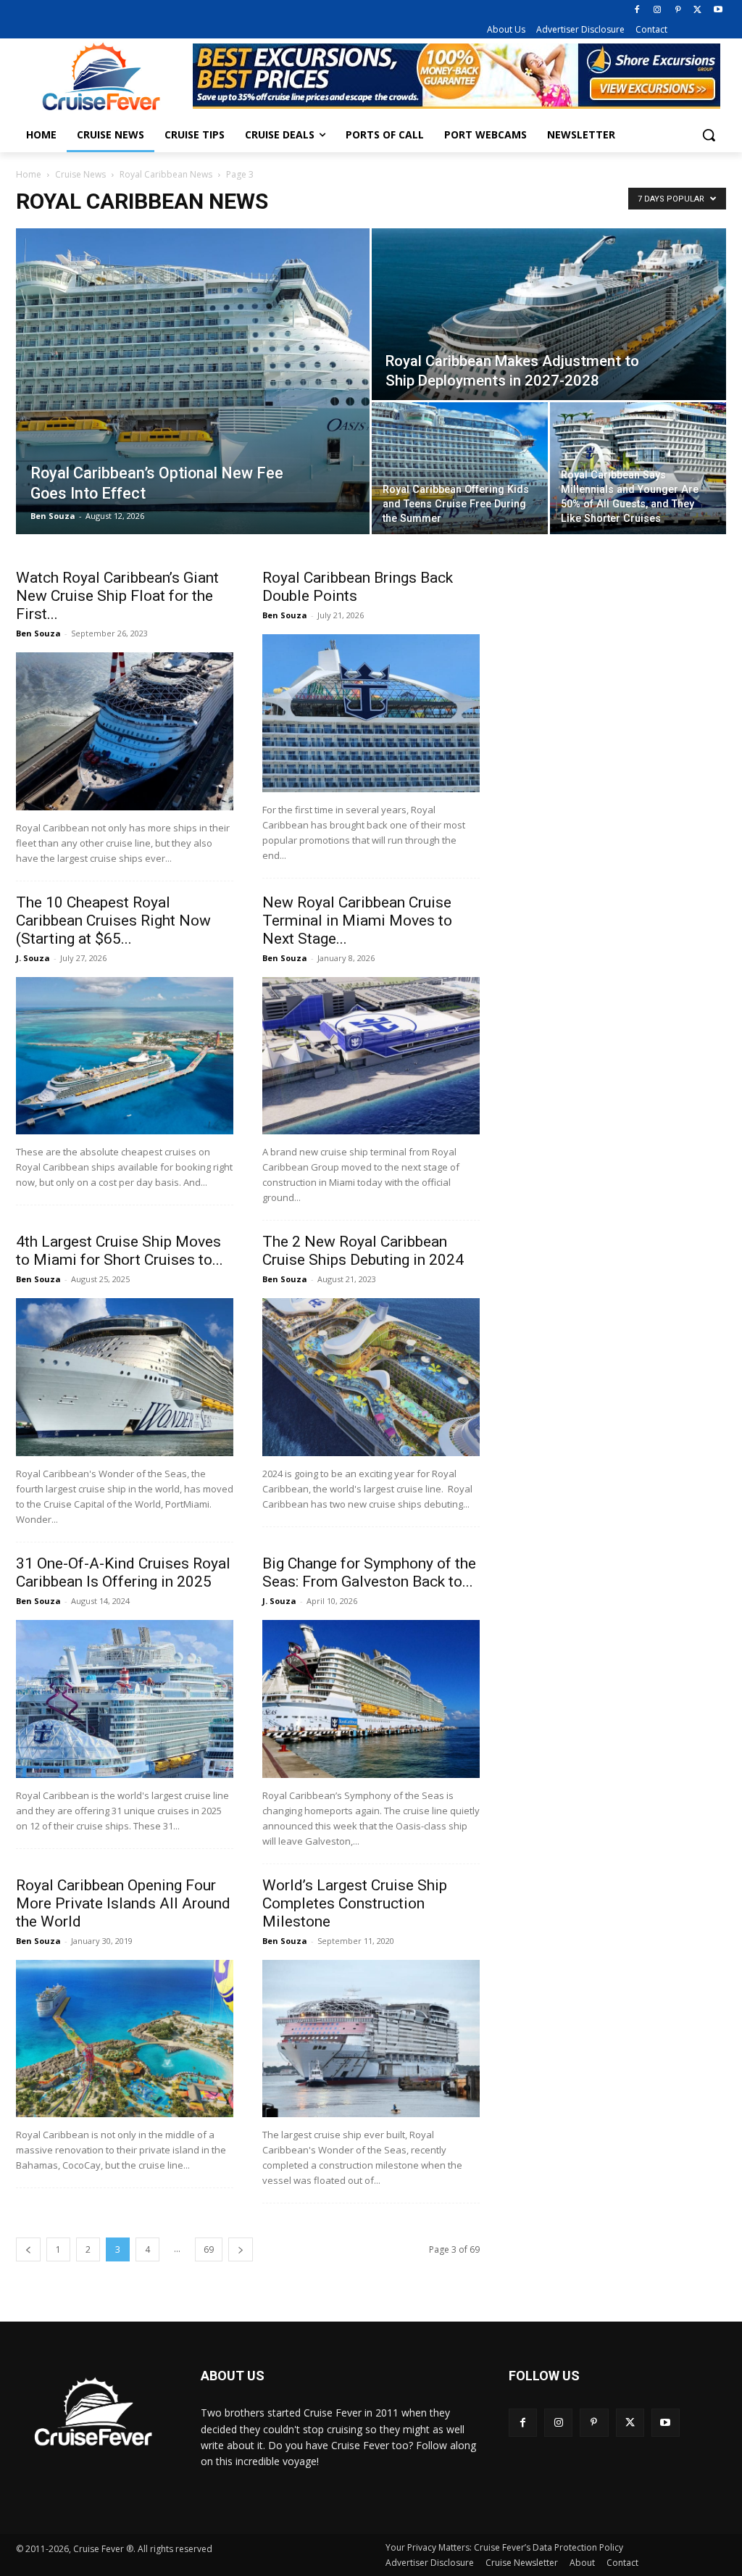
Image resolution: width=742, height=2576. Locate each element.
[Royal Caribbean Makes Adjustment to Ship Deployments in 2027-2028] (549, 315)
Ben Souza (53, 516)
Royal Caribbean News (166, 174)
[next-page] (241, 2249)
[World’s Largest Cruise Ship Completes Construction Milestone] (371, 2039)
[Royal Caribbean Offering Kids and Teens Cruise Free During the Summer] (460, 468)
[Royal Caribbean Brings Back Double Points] (371, 713)
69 (209, 2249)
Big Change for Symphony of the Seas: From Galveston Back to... (369, 1572)
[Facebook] (637, 11)
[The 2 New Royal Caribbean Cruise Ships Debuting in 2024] (371, 1377)
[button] (709, 135)
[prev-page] (28, 2249)
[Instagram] (658, 11)
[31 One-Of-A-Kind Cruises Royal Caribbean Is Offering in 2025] (125, 1699)
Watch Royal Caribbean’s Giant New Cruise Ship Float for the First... (117, 596)
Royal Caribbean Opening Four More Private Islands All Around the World (123, 1903)
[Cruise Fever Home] (101, 76)
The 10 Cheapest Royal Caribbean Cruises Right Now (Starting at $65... (113, 921)
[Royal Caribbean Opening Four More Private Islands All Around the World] (125, 2039)
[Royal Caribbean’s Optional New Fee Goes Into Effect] (193, 381)
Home (29, 174)
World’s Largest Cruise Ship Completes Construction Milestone (355, 1903)
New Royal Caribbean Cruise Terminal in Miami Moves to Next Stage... (357, 921)
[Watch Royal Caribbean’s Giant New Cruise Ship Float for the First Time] (125, 731)
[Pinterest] (678, 11)
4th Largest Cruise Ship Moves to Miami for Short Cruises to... (120, 1251)
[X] (697, 11)
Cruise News (80, 174)
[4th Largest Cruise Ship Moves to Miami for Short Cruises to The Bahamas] (125, 1377)
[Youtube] (718, 11)
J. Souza (33, 958)
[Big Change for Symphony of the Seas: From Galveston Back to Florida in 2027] (371, 1699)
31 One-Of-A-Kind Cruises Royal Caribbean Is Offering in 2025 (123, 1572)
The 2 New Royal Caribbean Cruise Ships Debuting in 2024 (363, 1251)
